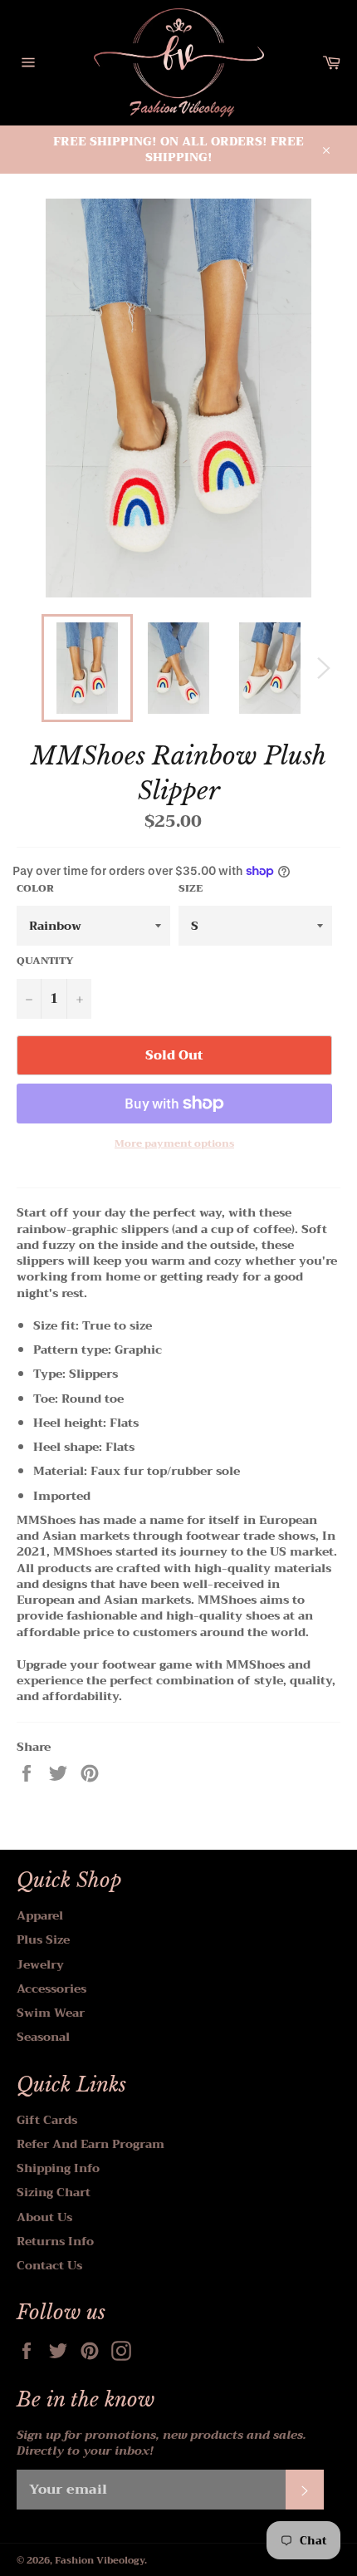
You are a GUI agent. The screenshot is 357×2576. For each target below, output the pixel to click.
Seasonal (43, 2037)
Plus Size (43, 1939)
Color (35, 889)
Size (191, 889)
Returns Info (55, 2241)
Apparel (40, 1915)
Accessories (51, 1989)
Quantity (45, 961)
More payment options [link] (174, 1144)
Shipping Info (58, 2168)
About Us (44, 2217)
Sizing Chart (54, 2192)
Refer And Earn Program (90, 2144)
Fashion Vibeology (100, 2561)
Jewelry (40, 1964)
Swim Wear (51, 2013)
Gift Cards (47, 2120)
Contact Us (49, 2265)
